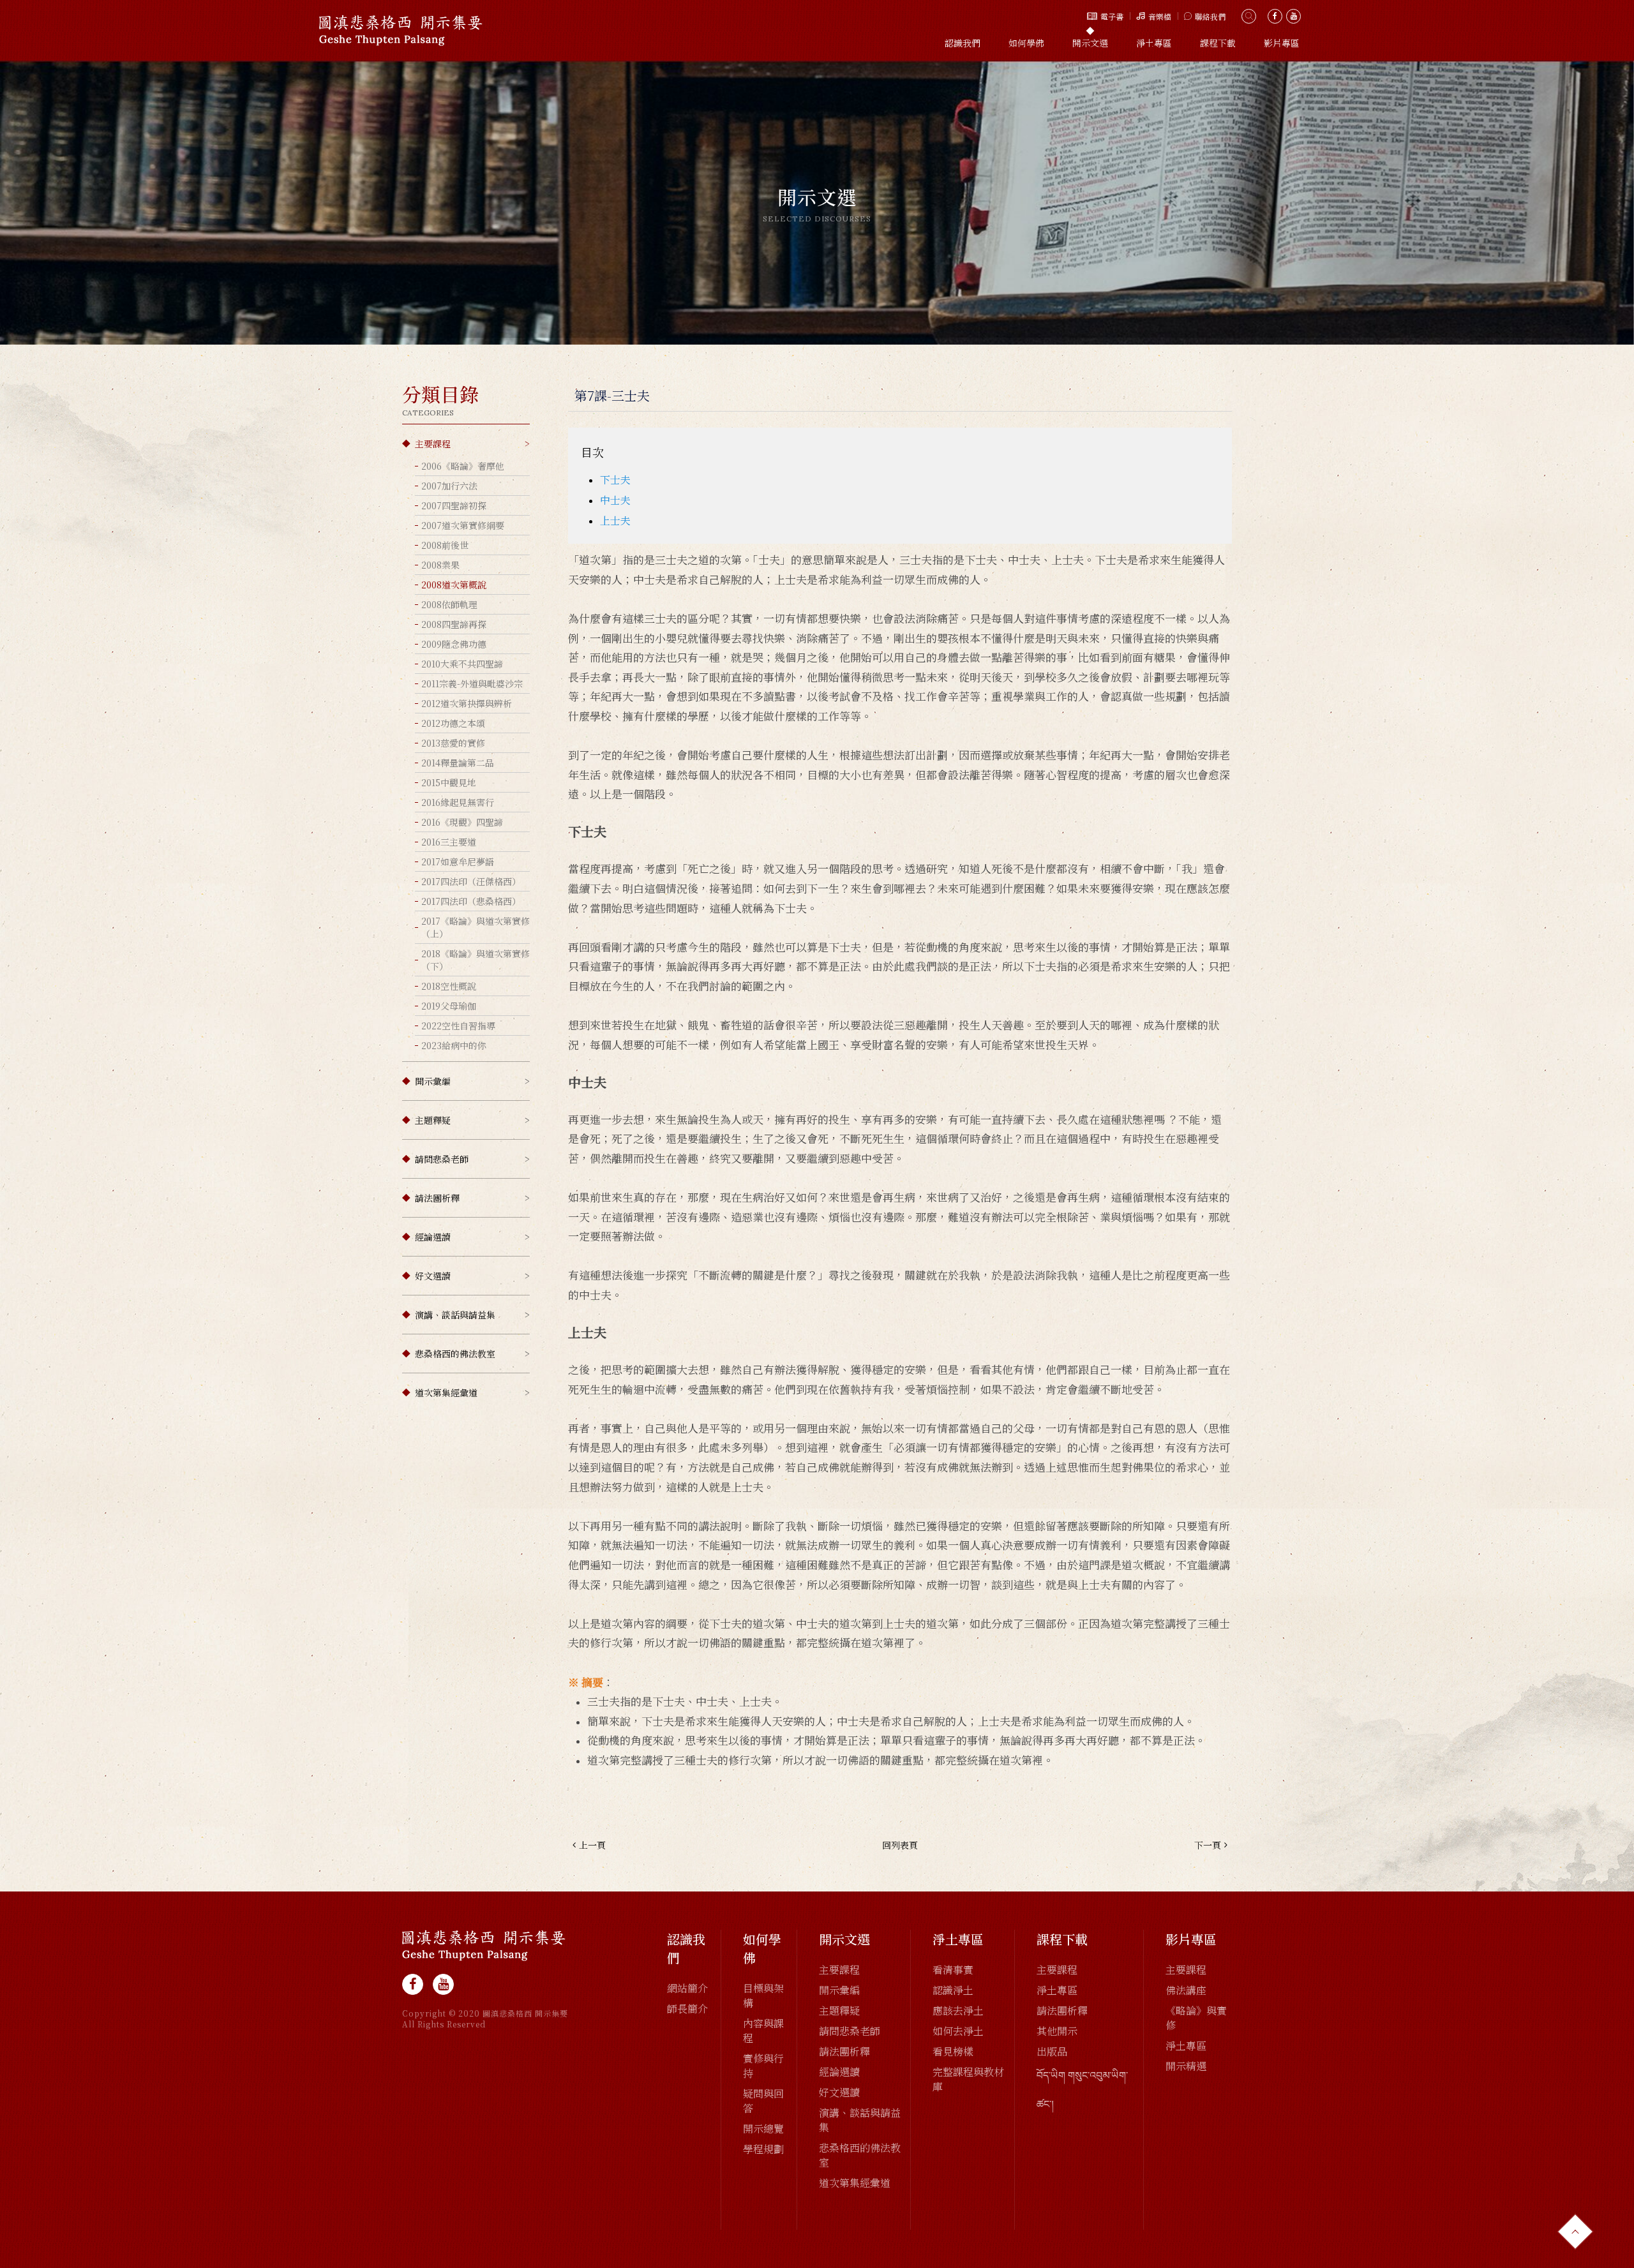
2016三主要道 (449, 842)
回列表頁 (900, 1845)
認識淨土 (953, 1990)
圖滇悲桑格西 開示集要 (401, 30)
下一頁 (1208, 1845)
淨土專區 (1154, 43)
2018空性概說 (449, 986)
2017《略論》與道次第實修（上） (476, 927)
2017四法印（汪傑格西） (471, 881)
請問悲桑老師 (442, 1159)
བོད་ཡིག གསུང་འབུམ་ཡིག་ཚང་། (1082, 2089)
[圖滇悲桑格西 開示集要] (484, 1945)
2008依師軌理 (449, 604)
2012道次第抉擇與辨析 (467, 703)
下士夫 (615, 480)
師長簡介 (687, 2009)
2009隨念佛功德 (454, 644)
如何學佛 (1026, 43)
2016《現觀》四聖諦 (462, 822)
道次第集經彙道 (446, 1392)
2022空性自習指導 (458, 1026)
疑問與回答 (763, 2101)
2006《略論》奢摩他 (463, 466)
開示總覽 (763, 2129)
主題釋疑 (433, 1120)
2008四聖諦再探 (454, 624)
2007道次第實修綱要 (463, 525)
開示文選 (1090, 43)
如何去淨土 (958, 2031)
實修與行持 (763, 2066)
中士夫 (615, 500)
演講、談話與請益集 (455, 1315)
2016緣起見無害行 (458, 802)
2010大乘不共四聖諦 (462, 664)
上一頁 (592, 1845)
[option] (817, 203)
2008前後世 (445, 545)
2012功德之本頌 (453, 723)
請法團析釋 (437, 1198)
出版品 (1052, 2051)
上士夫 (615, 520)
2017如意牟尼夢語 (458, 862)
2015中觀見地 (449, 782)
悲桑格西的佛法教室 (455, 1354)
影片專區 (1282, 43)
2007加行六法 (449, 486)
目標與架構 (763, 1996)
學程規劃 (763, 2149)
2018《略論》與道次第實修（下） (476, 960)
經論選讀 (433, 1237)
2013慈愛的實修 (453, 743)
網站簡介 (687, 1988)
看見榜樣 (953, 2051)
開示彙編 (433, 1081)
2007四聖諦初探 (454, 505)
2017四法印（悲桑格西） (471, 901)
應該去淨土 (958, 2011)
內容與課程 (763, 2031)
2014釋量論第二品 (458, 763)
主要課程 (433, 444)
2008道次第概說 (454, 585)
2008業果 (440, 565)
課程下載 (1218, 43)
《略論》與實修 (1196, 2018)
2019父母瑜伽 (449, 1006)
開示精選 (1186, 2066)
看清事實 (953, 1970)
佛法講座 (1186, 1990)
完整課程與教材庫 (968, 2079)
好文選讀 (433, 1276)
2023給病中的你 (454, 1045)
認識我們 (963, 43)
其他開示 (1057, 2031)
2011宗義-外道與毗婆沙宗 (472, 683)
